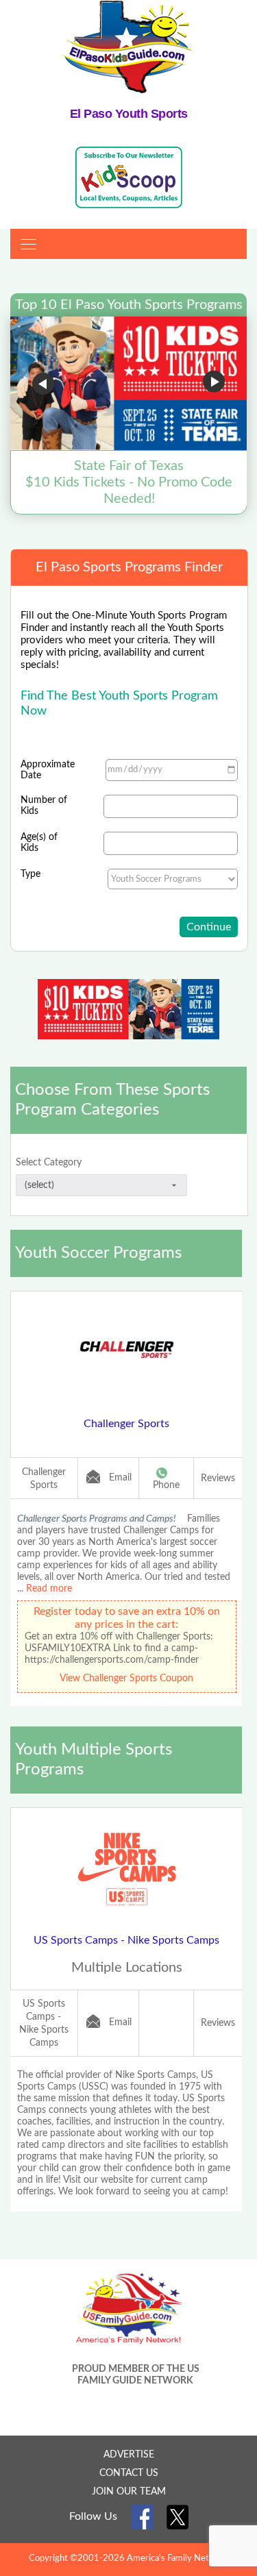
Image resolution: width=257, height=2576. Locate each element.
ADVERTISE (129, 2455)
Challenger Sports (126, 1424)
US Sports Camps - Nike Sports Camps (126, 1940)
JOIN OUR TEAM (129, 2492)
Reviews (218, 1478)
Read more (49, 1589)
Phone (166, 1485)
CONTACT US (129, 2473)
